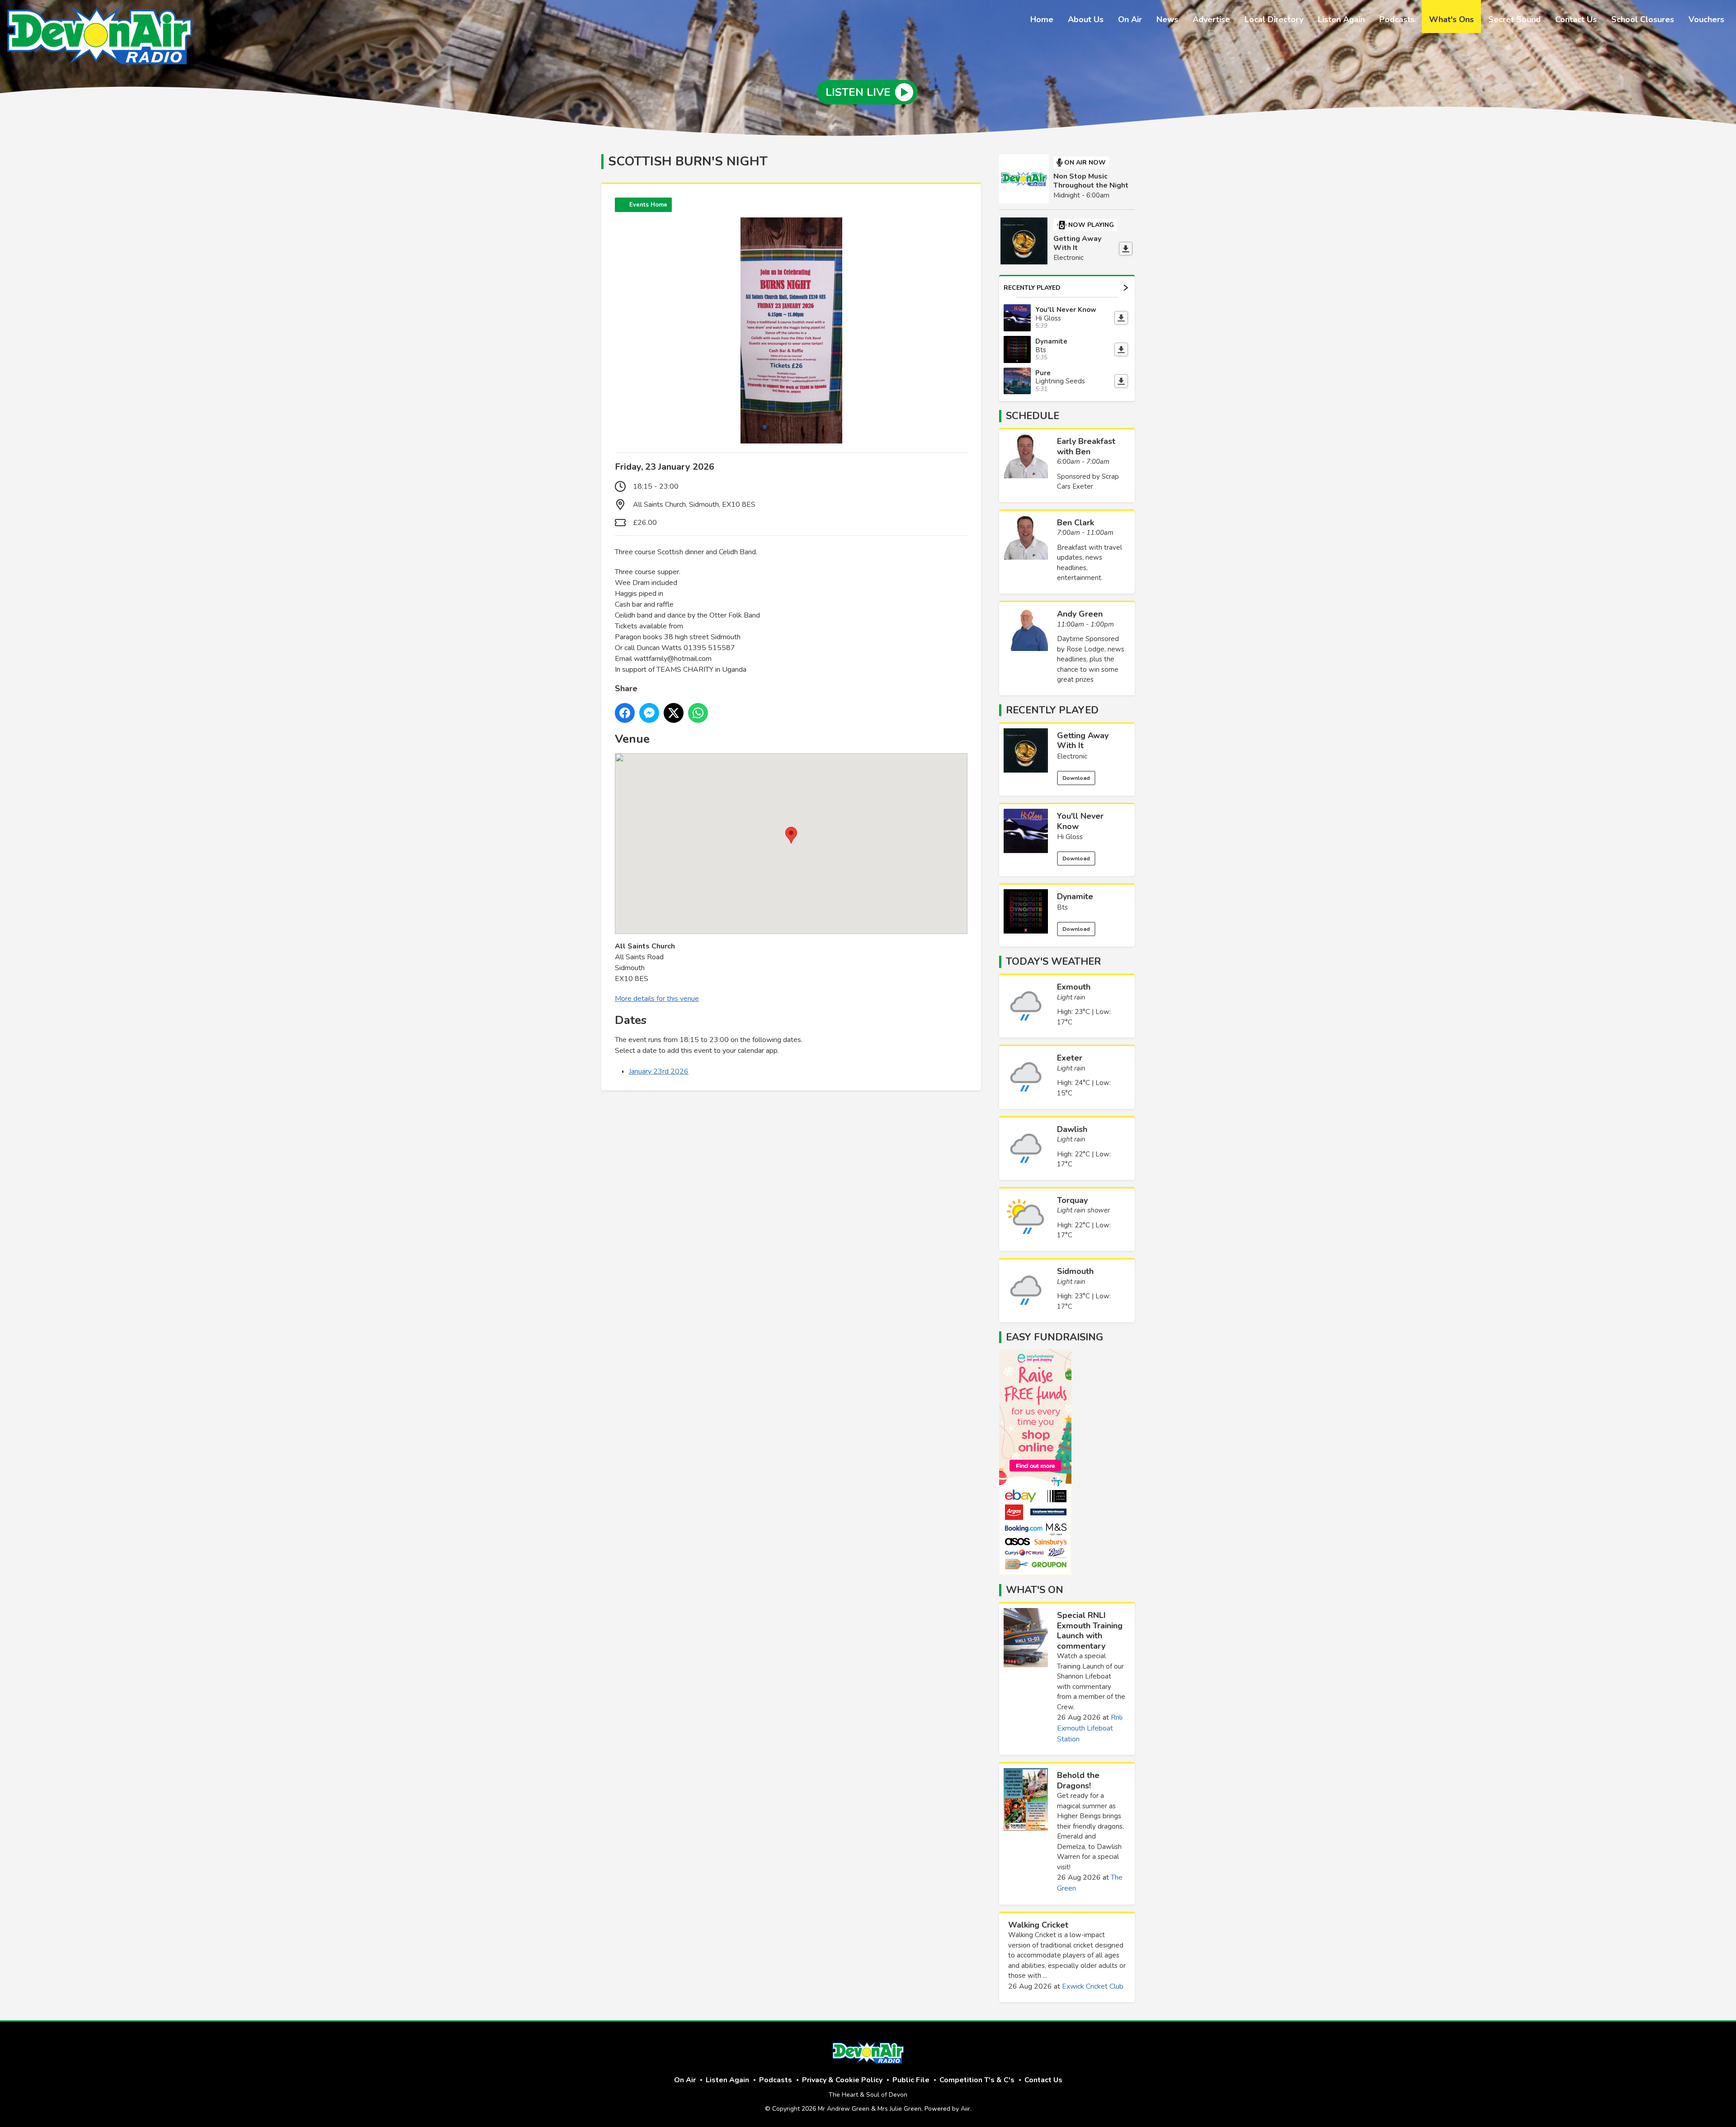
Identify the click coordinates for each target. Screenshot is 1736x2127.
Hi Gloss (1070, 837)
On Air (1130, 19)
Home (1042, 19)
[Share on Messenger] (649, 713)
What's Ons (1451, 19)
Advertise (1211, 19)
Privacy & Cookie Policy (842, 2080)
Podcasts (1397, 19)
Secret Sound (1514, 19)
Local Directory (1274, 19)
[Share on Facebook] (625, 713)
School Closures (1643, 19)
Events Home (648, 205)
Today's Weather (1053, 962)
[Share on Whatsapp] (698, 713)
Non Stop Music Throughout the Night (1091, 181)
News (1167, 19)
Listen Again (1341, 19)
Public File (911, 2080)
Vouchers (1706, 19)
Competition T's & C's (977, 2080)
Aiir (965, 2109)
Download (1076, 778)
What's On (1035, 1590)
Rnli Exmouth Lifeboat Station (1090, 1728)
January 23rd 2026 (659, 1071)
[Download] (1126, 249)
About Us (1086, 19)
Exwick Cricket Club (1093, 1986)
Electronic (1072, 756)
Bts (1062, 907)
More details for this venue (657, 999)
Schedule (1033, 416)
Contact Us (1576, 19)
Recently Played (1032, 288)
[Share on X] (674, 713)
